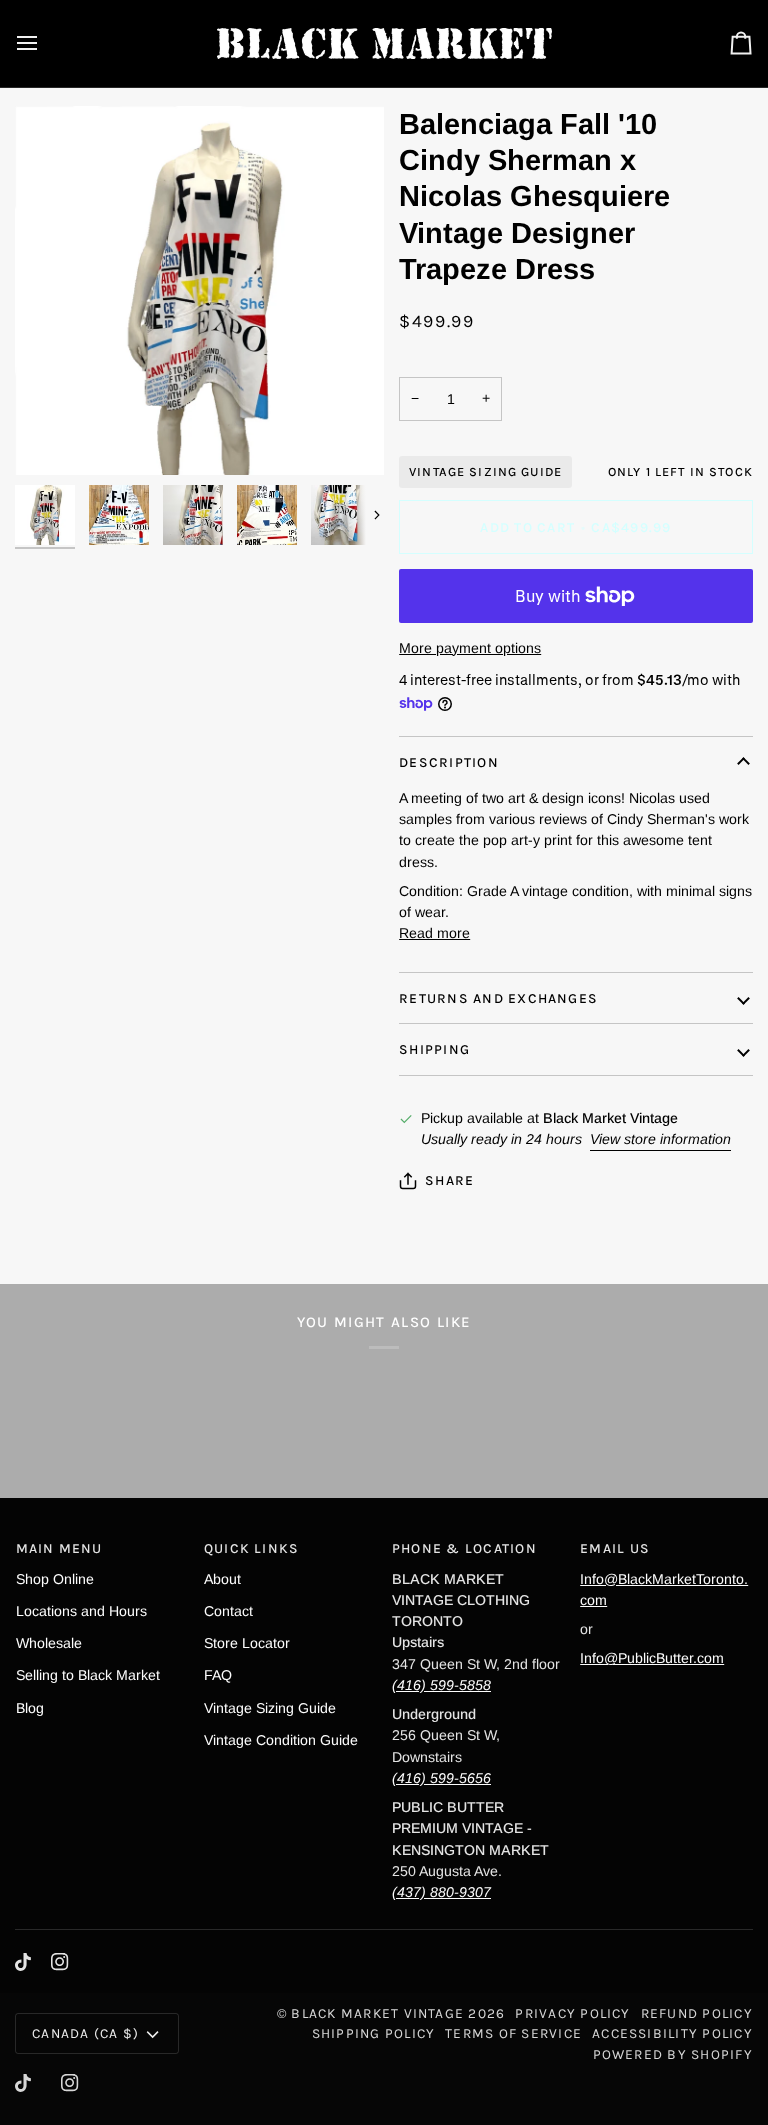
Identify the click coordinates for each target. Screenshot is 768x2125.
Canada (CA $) (85, 2033)
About (222, 1579)
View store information (660, 1139)
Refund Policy (697, 2013)
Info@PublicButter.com (652, 1658)
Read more (434, 933)
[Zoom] (52, 437)
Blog (30, 1708)
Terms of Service (513, 2033)
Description (449, 762)
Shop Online (55, 1579)
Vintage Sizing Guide (485, 471)
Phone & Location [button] (464, 1548)
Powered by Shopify (673, 2054)
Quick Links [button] (252, 1548)
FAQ (218, 1675)
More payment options (470, 648)
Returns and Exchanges (498, 998)
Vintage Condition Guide (281, 1740)
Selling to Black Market (88, 1675)
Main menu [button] (59, 1548)
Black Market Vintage (377, 2013)
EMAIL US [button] (615, 1548)
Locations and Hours (81, 1611)
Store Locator (247, 1643)
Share (449, 1180)
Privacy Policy (572, 2013)
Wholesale (49, 1643)
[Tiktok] (23, 1962)
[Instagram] (60, 1962)
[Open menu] (45, 43)
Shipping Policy (374, 2033)
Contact (228, 1611)
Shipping (434, 1049)
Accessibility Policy (672, 2033)
